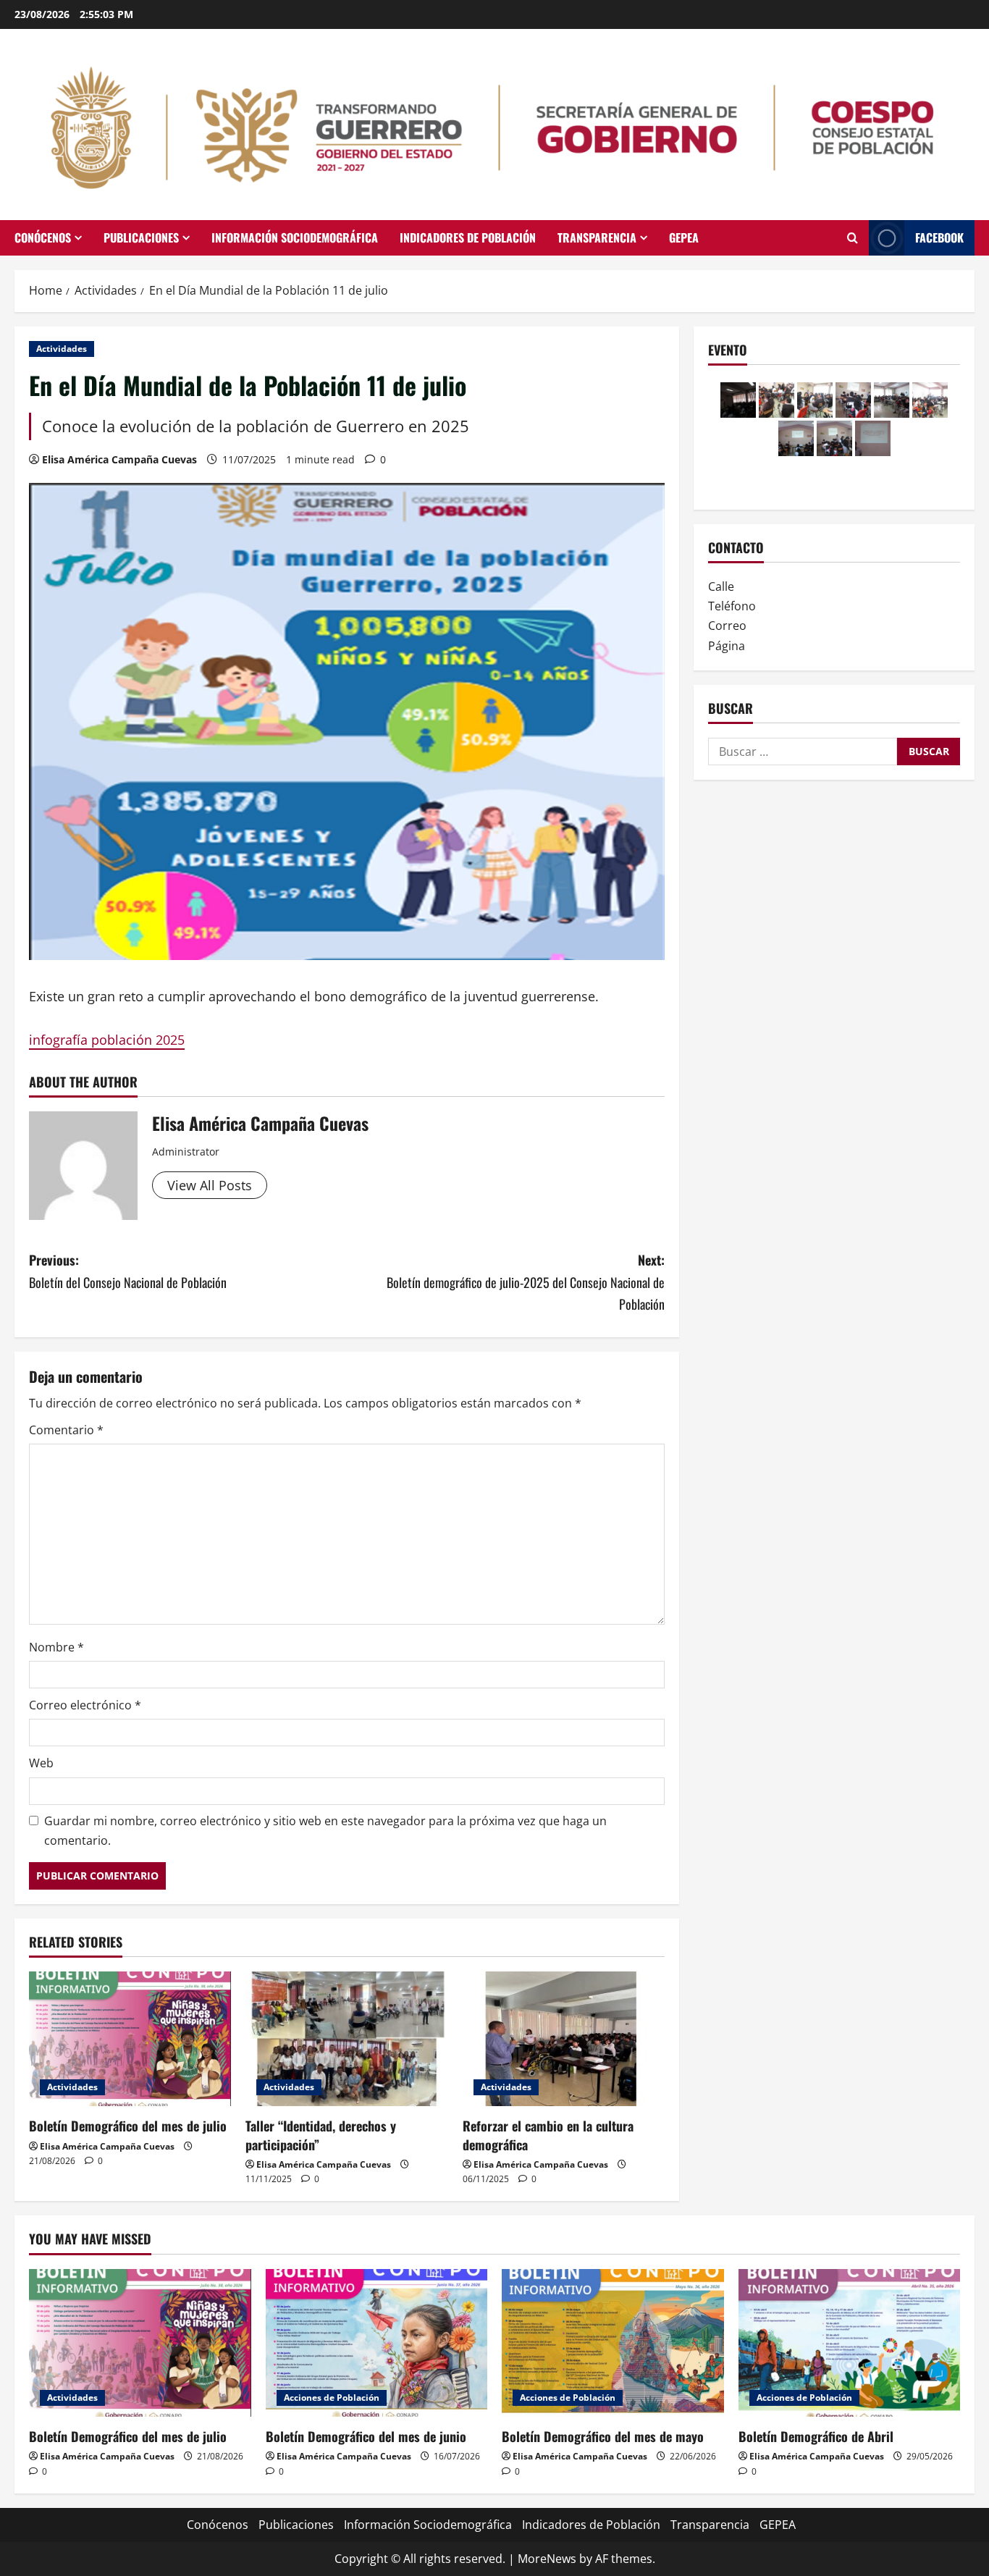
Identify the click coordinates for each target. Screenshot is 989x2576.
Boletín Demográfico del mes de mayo (603, 2436)
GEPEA (684, 237)
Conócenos (43, 237)
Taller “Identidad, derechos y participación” (321, 2135)
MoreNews (547, 2559)
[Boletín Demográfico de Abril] (850, 2343)
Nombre (56, 1647)
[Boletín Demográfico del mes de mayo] (613, 2343)
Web (41, 1763)
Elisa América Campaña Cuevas (119, 459)
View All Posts (210, 1185)
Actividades (62, 349)
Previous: (128, 1271)
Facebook (939, 237)
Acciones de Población (332, 2398)
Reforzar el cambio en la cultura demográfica (548, 2135)
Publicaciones (141, 237)
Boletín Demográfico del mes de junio (366, 2436)
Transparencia (597, 237)
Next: (526, 1282)
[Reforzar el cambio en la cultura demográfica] (564, 2039)
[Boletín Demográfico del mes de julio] (130, 2039)
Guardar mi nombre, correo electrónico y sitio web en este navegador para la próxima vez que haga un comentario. (325, 1831)
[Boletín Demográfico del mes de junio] (377, 2343)
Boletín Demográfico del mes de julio (128, 2126)
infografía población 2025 (107, 1040)
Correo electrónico (85, 1705)
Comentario (66, 1430)
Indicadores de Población (468, 237)
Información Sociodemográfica (295, 237)
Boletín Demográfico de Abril (816, 2436)
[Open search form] (853, 238)
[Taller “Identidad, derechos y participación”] (346, 2039)
